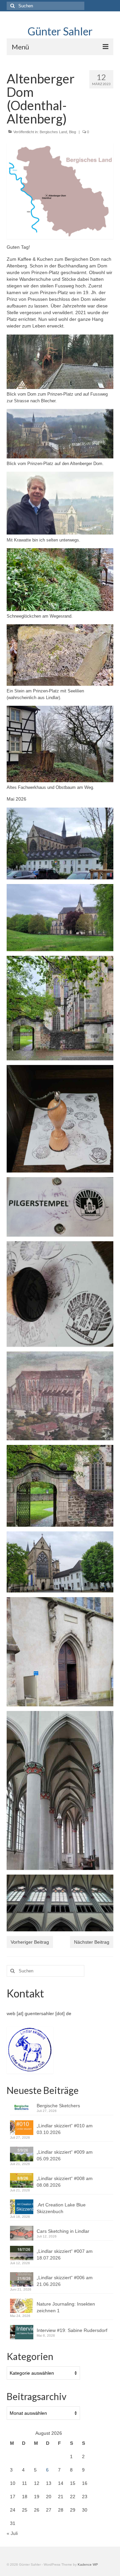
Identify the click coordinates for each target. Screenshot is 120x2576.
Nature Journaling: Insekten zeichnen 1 (66, 2307)
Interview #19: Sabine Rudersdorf (73, 2330)
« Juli (12, 2533)
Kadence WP (88, 2564)
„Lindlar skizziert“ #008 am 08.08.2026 (65, 2182)
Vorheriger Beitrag (30, 1942)
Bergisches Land (53, 132)
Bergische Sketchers (58, 2106)
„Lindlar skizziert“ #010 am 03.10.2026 (65, 2129)
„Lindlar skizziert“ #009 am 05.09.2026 (65, 2155)
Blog (72, 132)
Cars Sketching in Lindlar (63, 2231)
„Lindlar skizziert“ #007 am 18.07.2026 (65, 2255)
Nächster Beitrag (92, 1942)
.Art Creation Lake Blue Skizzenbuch (61, 2208)
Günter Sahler (60, 31)
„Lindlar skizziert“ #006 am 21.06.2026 (65, 2281)
